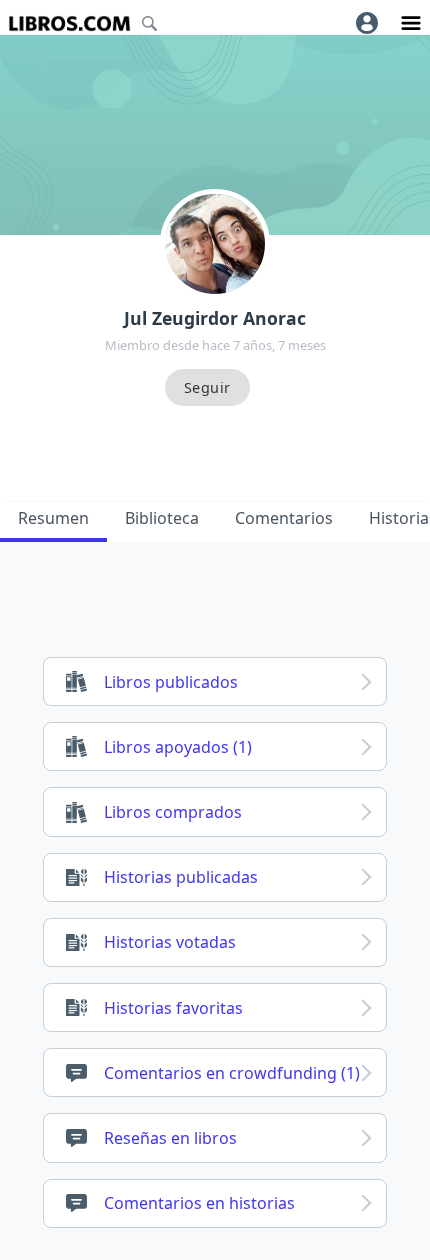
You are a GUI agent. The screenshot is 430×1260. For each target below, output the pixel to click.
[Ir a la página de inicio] (69, 23)
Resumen (53, 518)
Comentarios (284, 518)
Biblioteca (162, 518)
